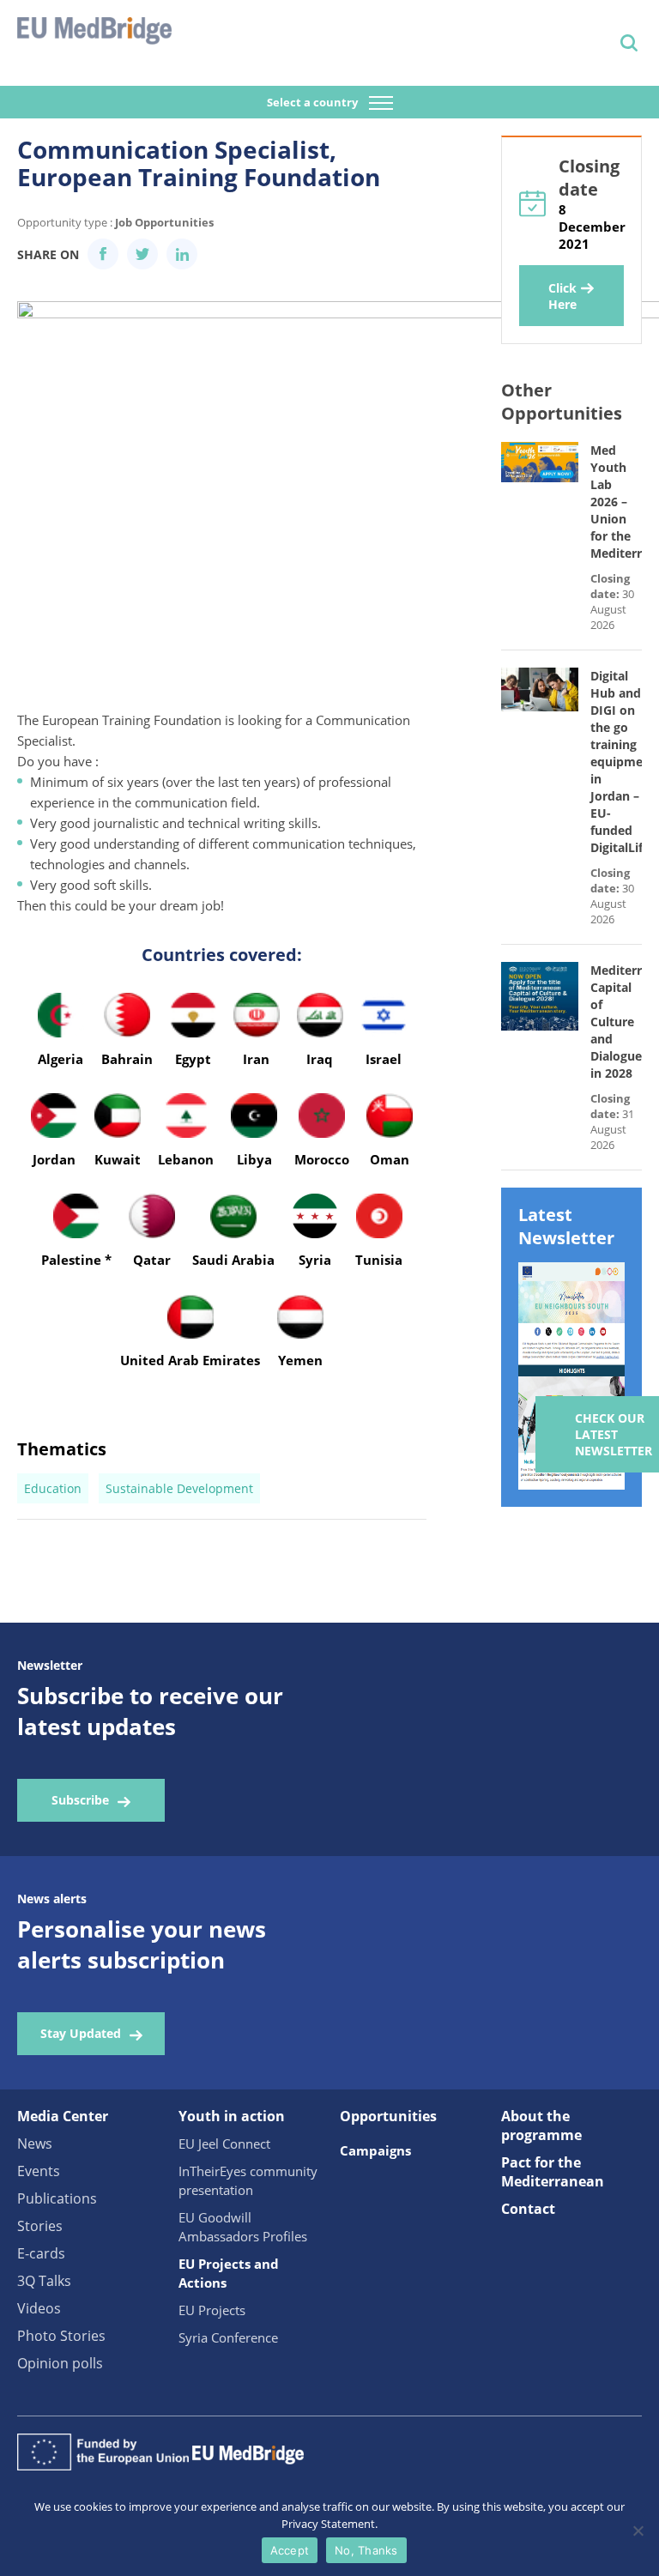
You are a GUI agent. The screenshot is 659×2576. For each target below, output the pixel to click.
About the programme (541, 2126)
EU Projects (212, 2310)
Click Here (562, 296)
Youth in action (232, 2116)
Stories (40, 2226)
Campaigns (375, 2150)
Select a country (314, 102)
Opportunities (388, 2116)
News (35, 2144)
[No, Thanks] (638, 2531)
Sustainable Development (179, 1488)
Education (53, 1488)
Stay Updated (81, 2033)
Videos (39, 2308)
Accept (290, 2550)
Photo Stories (61, 2336)
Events (39, 2171)
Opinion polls (60, 2363)
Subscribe (80, 1800)
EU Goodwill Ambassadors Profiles (243, 2227)
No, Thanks (366, 2550)
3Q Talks (44, 2281)
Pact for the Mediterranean (553, 2172)
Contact (528, 2209)
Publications (57, 2198)
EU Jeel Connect (224, 2144)
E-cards (41, 2253)
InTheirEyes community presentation (248, 2180)
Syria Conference (228, 2337)
